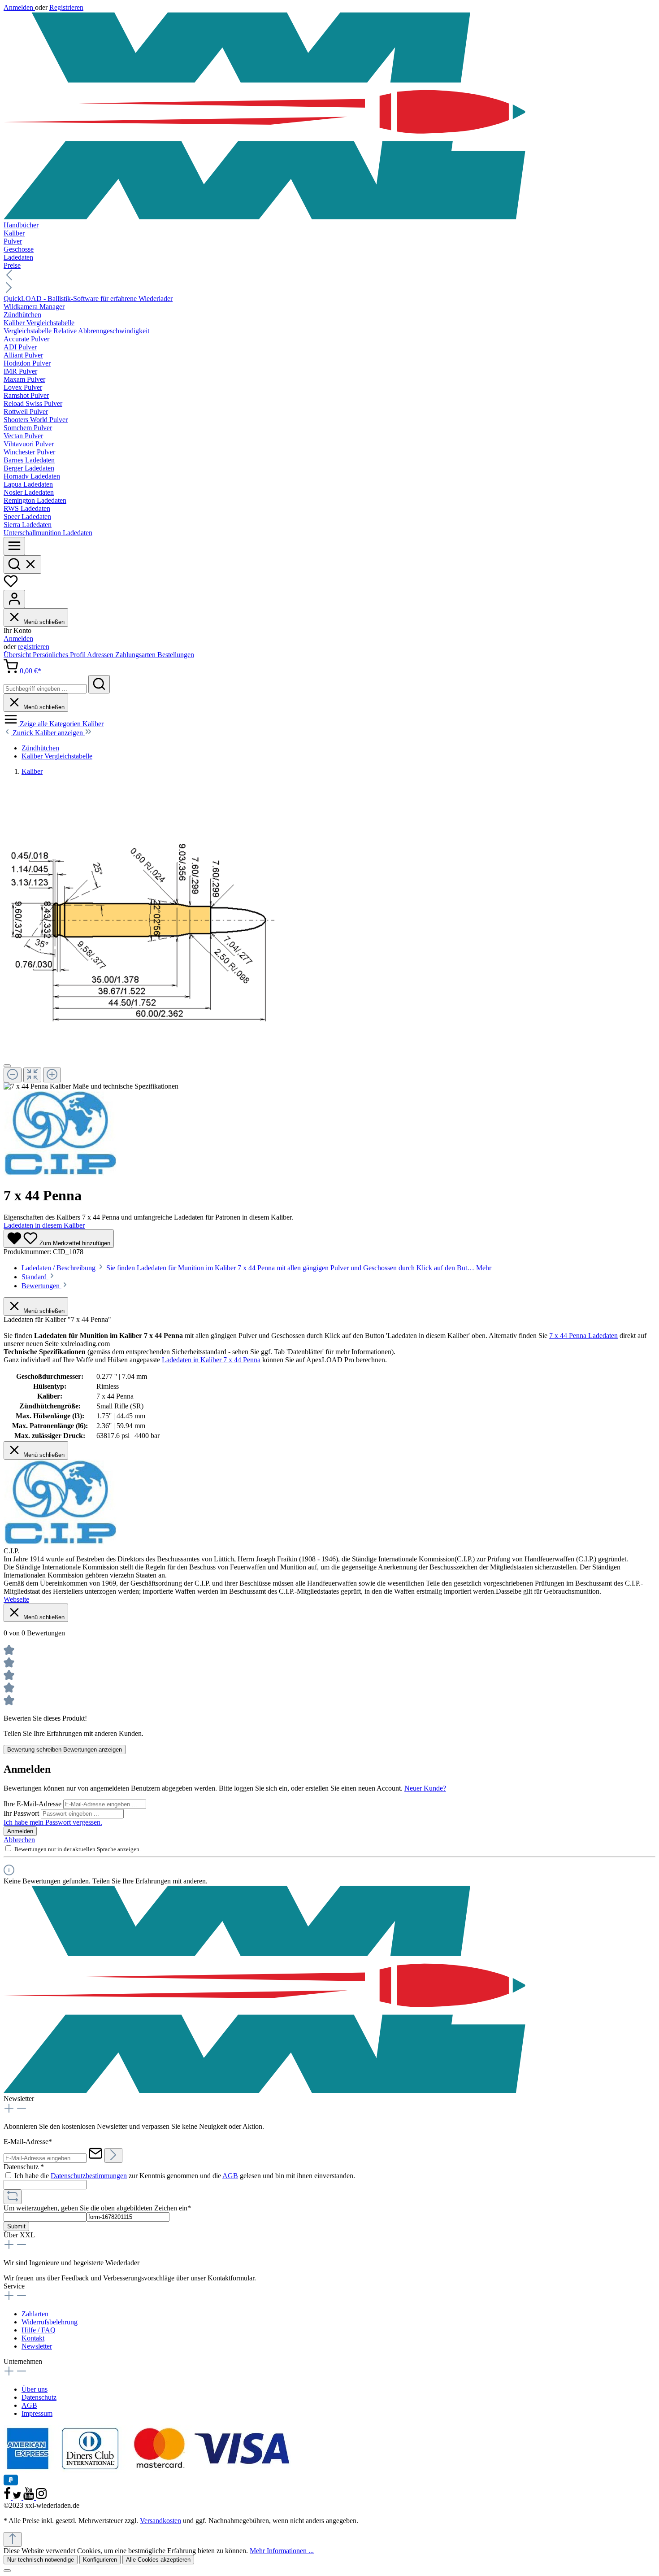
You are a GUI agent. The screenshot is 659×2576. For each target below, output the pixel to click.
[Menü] (14, 546)
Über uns (35, 2389)
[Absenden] (113, 2155)
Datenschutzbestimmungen (89, 2176)
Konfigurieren (100, 2560)
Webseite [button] (16, 1599)
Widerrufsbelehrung (50, 2322)
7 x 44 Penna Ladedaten (583, 1336)
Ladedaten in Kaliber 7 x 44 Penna (211, 1360)
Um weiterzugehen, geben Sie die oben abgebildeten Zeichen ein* (97, 2208)
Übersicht (18, 655)
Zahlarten (35, 2314)
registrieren (34, 647)
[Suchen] (22, 564)
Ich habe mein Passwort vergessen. (53, 1822)
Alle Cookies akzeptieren (158, 2560)
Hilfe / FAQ (39, 2330)
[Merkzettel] (11, 586)
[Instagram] (41, 2497)
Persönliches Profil (60, 655)
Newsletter (37, 2346)
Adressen (101, 655)
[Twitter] (18, 2497)
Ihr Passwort (22, 1813)
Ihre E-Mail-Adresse (33, 1804)
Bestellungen (176, 655)
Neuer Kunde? (425, 1788)
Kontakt (33, 2338)
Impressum (37, 2413)
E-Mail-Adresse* (28, 2142)
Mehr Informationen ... (282, 2551)
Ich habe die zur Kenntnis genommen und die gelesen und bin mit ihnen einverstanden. (185, 2176)
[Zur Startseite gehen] (329, 116)
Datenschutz (39, 2397)
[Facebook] (8, 2497)
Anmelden (19, 7)
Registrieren (66, 7)
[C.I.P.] (60, 1174)
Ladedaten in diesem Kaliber (44, 1225)
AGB (230, 2176)
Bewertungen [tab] (41, 1286)
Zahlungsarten (136, 655)
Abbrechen (19, 1840)
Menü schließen (43, 622)
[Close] (7, 1066)
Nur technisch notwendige (41, 2560)
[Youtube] (30, 2497)
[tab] (256, 1268)
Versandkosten (160, 2521)
